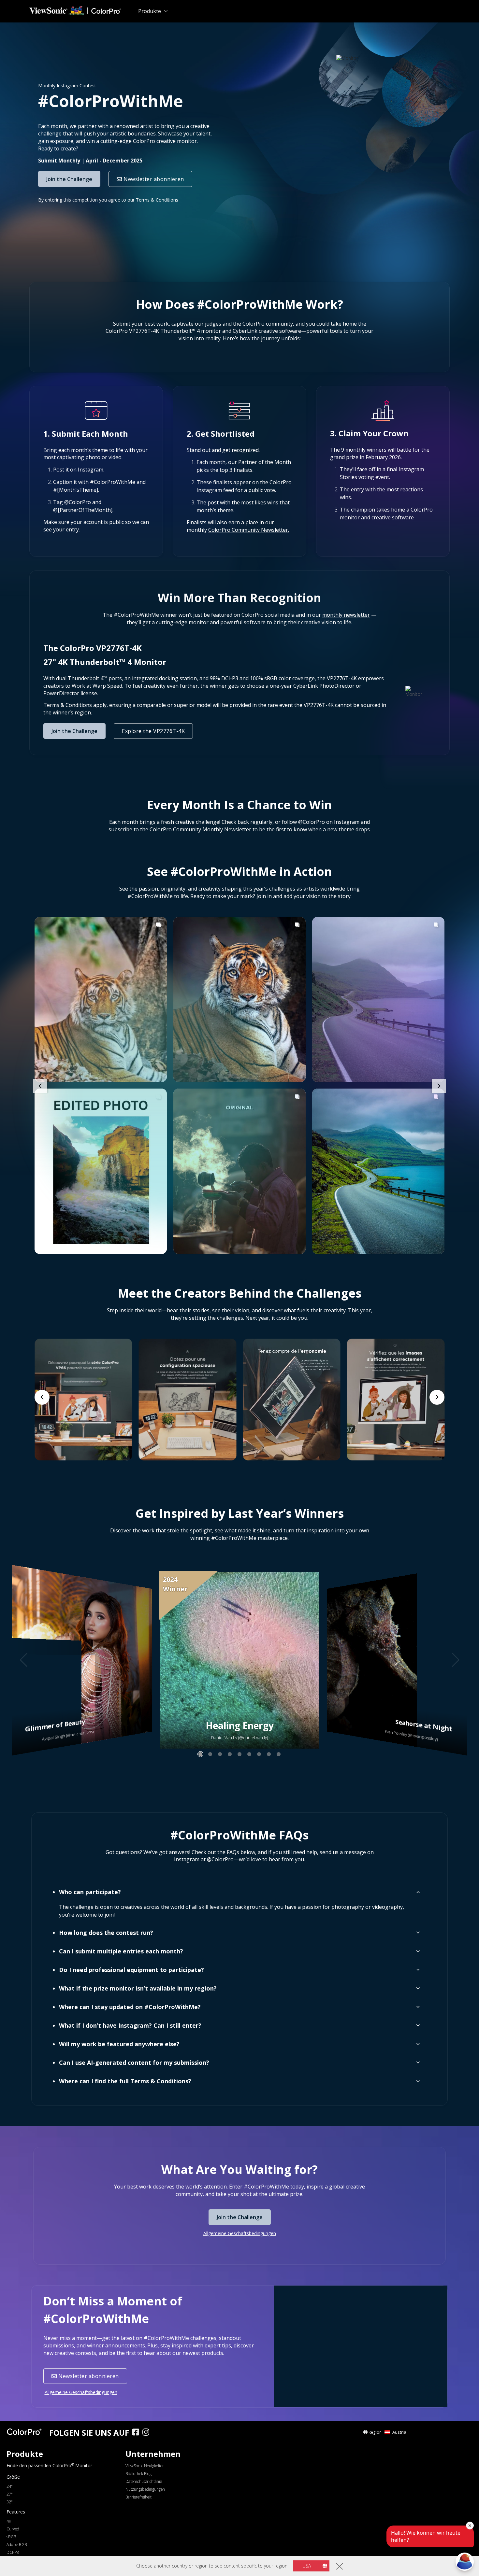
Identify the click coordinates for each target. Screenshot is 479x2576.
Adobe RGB (17, 2545)
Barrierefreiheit (138, 2497)
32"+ (11, 2502)
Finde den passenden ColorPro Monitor (49, 2465)
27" (10, 2494)
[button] (249, 530)
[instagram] (147, 2433)
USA (307, 2566)
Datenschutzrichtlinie (144, 2481)
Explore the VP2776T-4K (153, 731)
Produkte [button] (150, 11)
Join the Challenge (69, 179)
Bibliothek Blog (138, 2474)
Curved (13, 2529)
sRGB (11, 2537)
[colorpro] (26, 2432)
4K (9, 2521)
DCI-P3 (13, 2552)
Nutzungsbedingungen (145, 2489)
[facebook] (137, 2433)
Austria (399, 2432)
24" (10, 2486)
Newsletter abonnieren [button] (153, 179)
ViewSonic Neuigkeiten (145, 2466)
